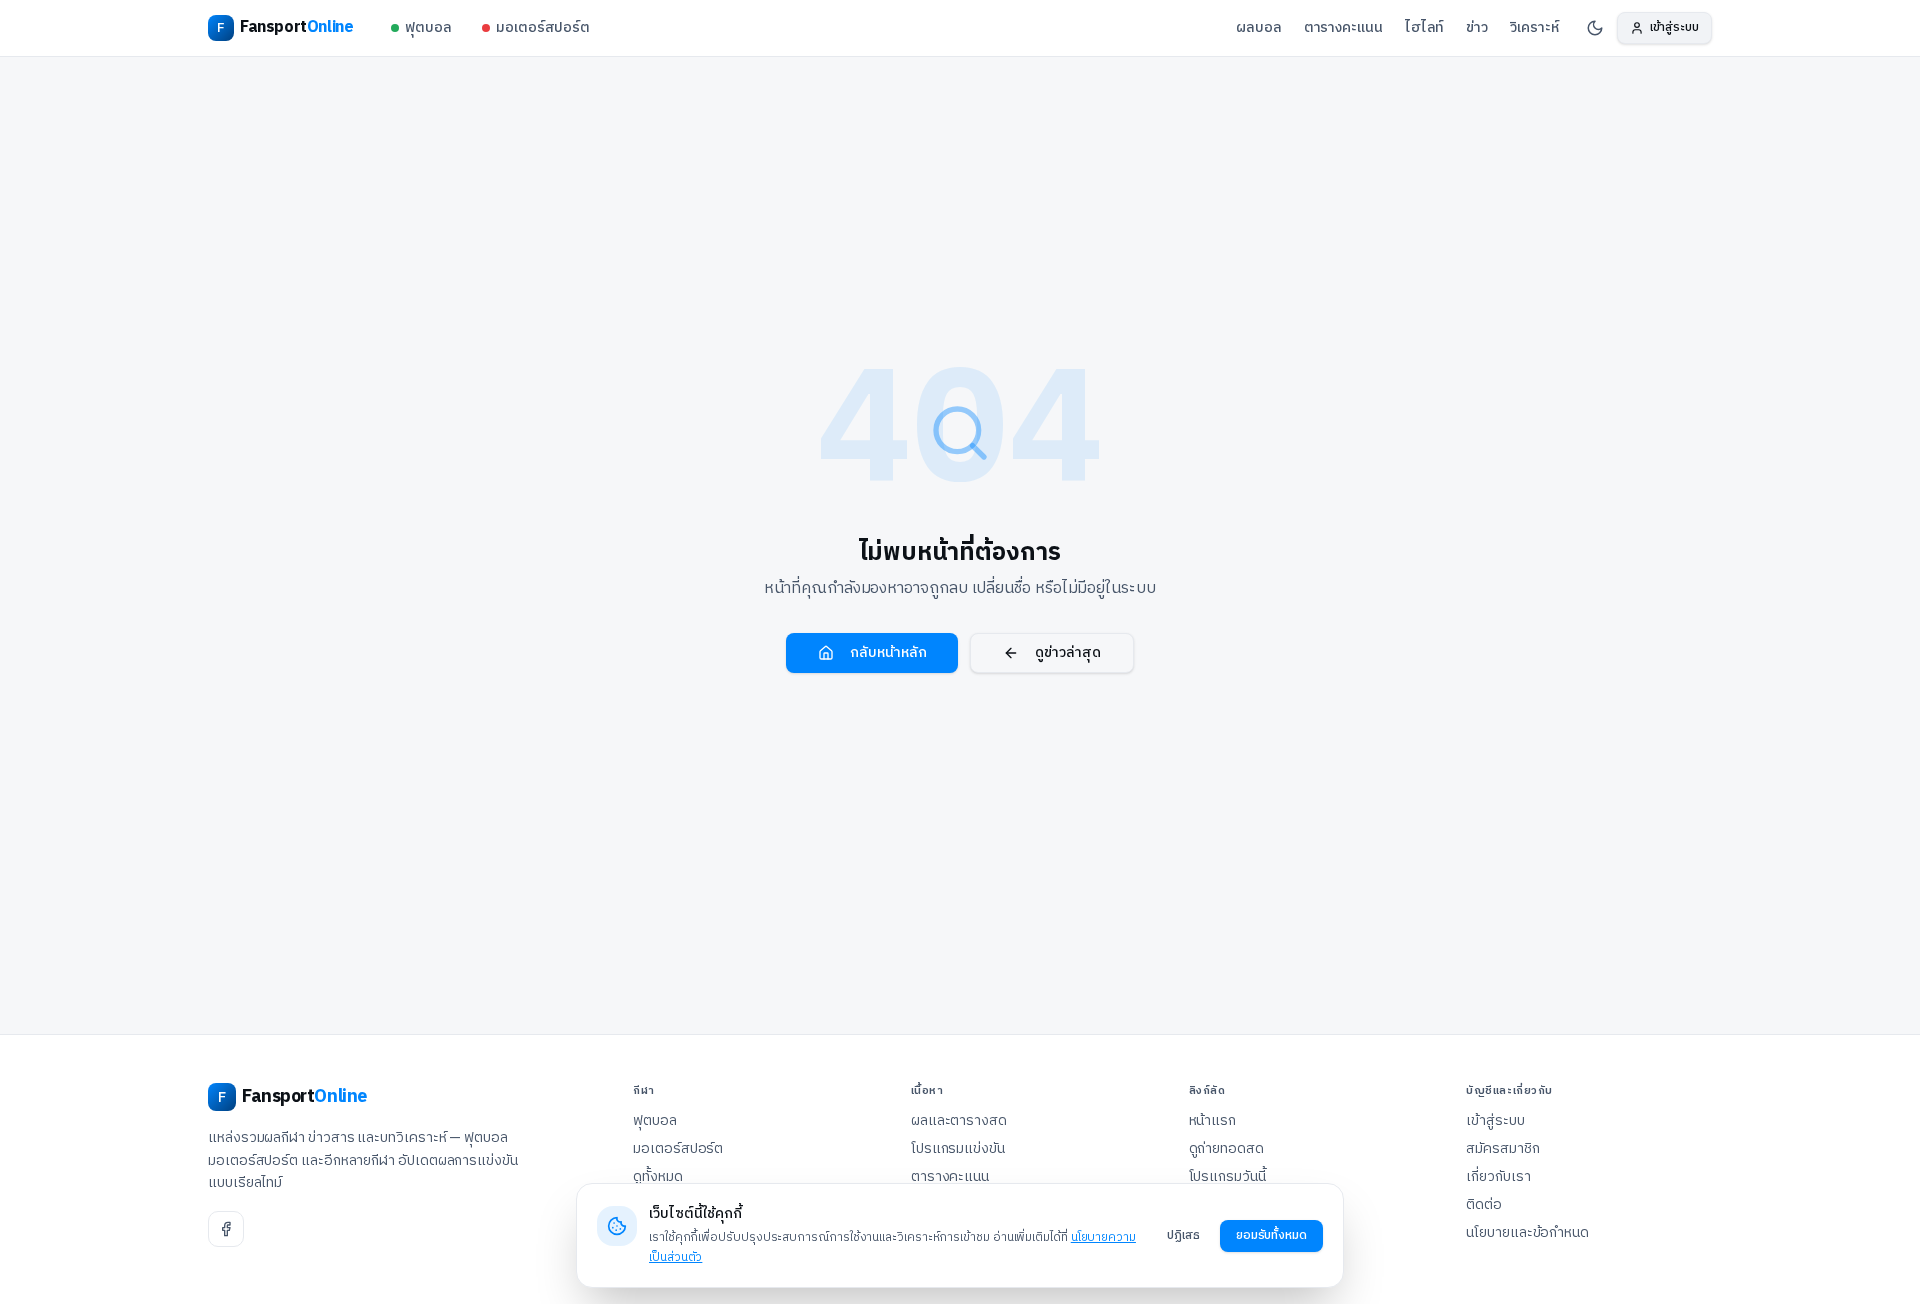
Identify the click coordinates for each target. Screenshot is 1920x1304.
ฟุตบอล (428, 27)
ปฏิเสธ (1183, 1235)
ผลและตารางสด (959, 1121)
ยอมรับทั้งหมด (1271, 1235)
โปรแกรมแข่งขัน (958, 1149)
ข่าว (1477, 27)
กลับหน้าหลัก (888, 652)
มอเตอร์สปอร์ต (543, 27)
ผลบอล (1259, 27)
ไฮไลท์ (1425, 27)
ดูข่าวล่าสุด (1067, 652)
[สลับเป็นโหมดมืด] (1595, 28)
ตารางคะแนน (1343, 27)
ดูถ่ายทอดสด (1226, 1149)
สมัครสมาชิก (1502, 1149)
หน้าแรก (1213, 1121)
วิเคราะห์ (1534, 27)
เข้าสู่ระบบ (1495, 1121)
